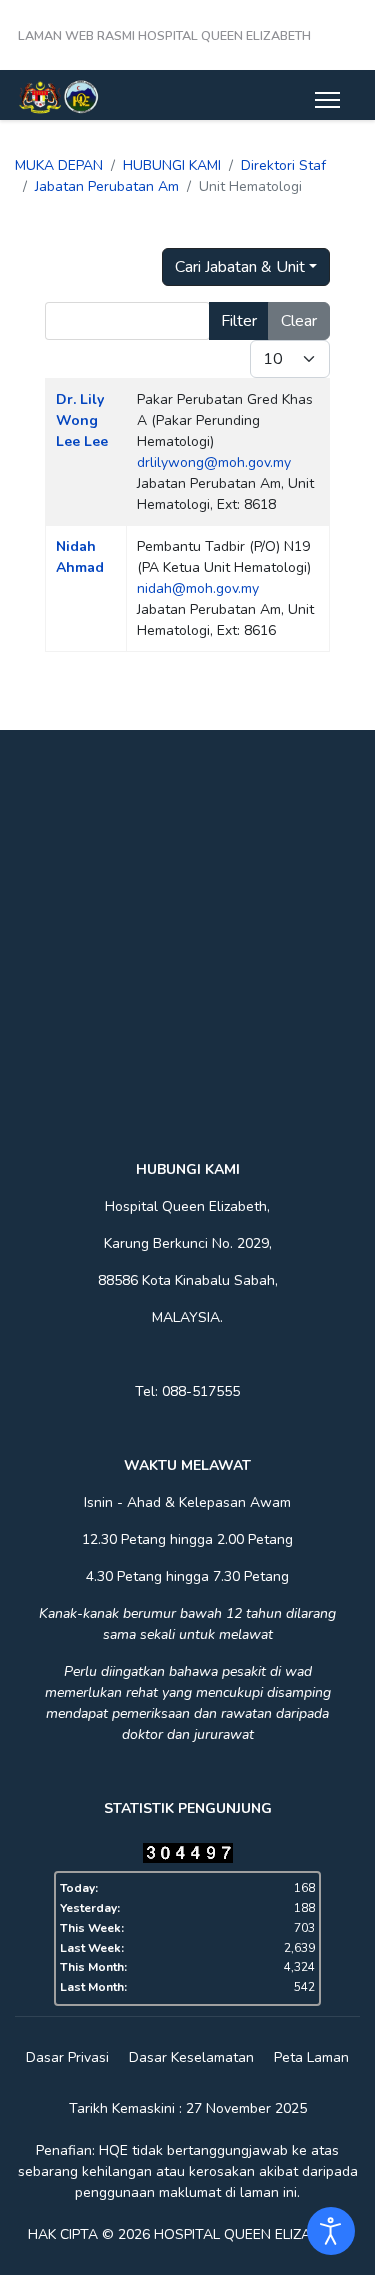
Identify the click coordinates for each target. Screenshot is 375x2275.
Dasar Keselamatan (191, 2057)
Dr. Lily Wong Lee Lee (82, 420)
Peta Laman (311, 2057)
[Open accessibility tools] (331, 2231)
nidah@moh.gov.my (198, 588)
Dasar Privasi (67, 2057)
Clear (299, 321)
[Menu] (327, 100)
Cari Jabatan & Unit (240, 267)
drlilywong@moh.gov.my (214, 462)
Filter (239, 321)
